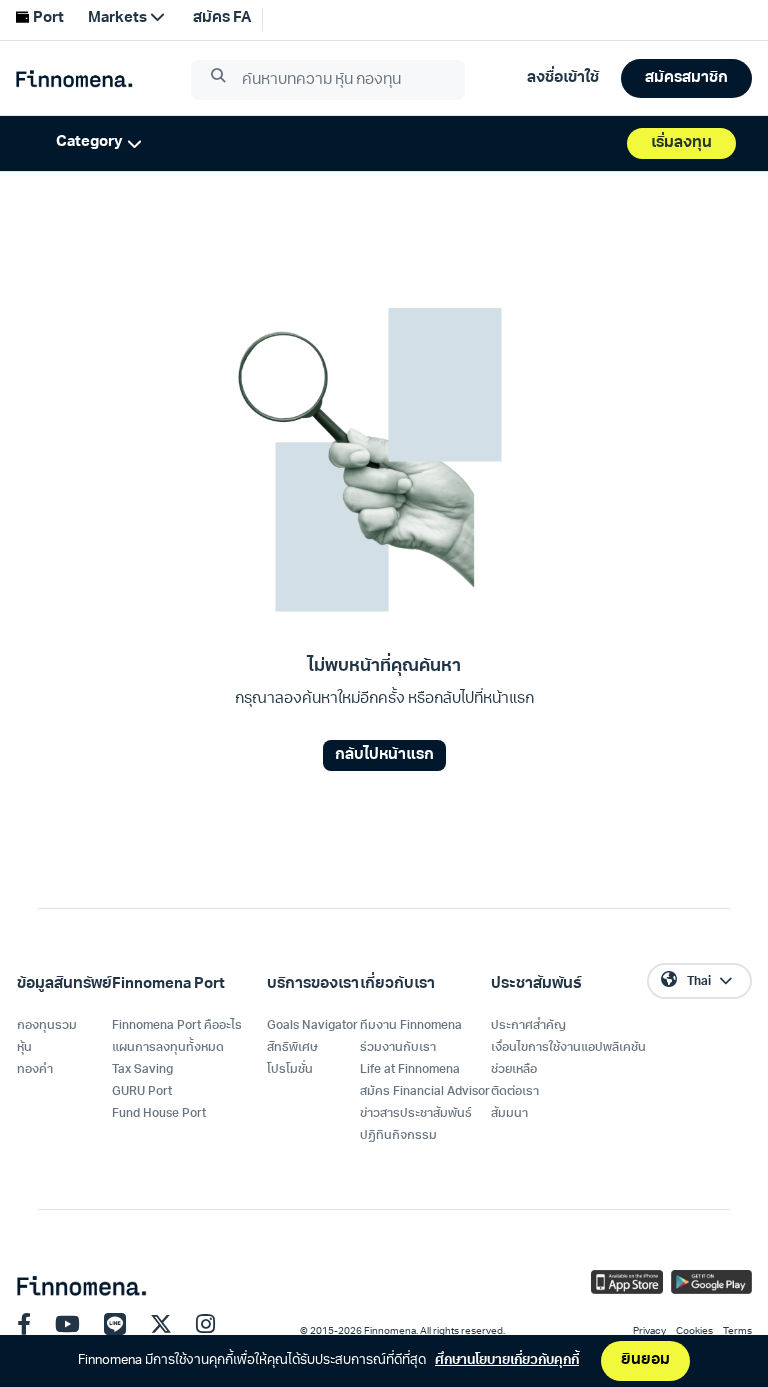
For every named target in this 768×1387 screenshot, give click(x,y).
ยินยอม (645, 1360)
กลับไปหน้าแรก (384, 755)
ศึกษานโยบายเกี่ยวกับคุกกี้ (507, 1360)
